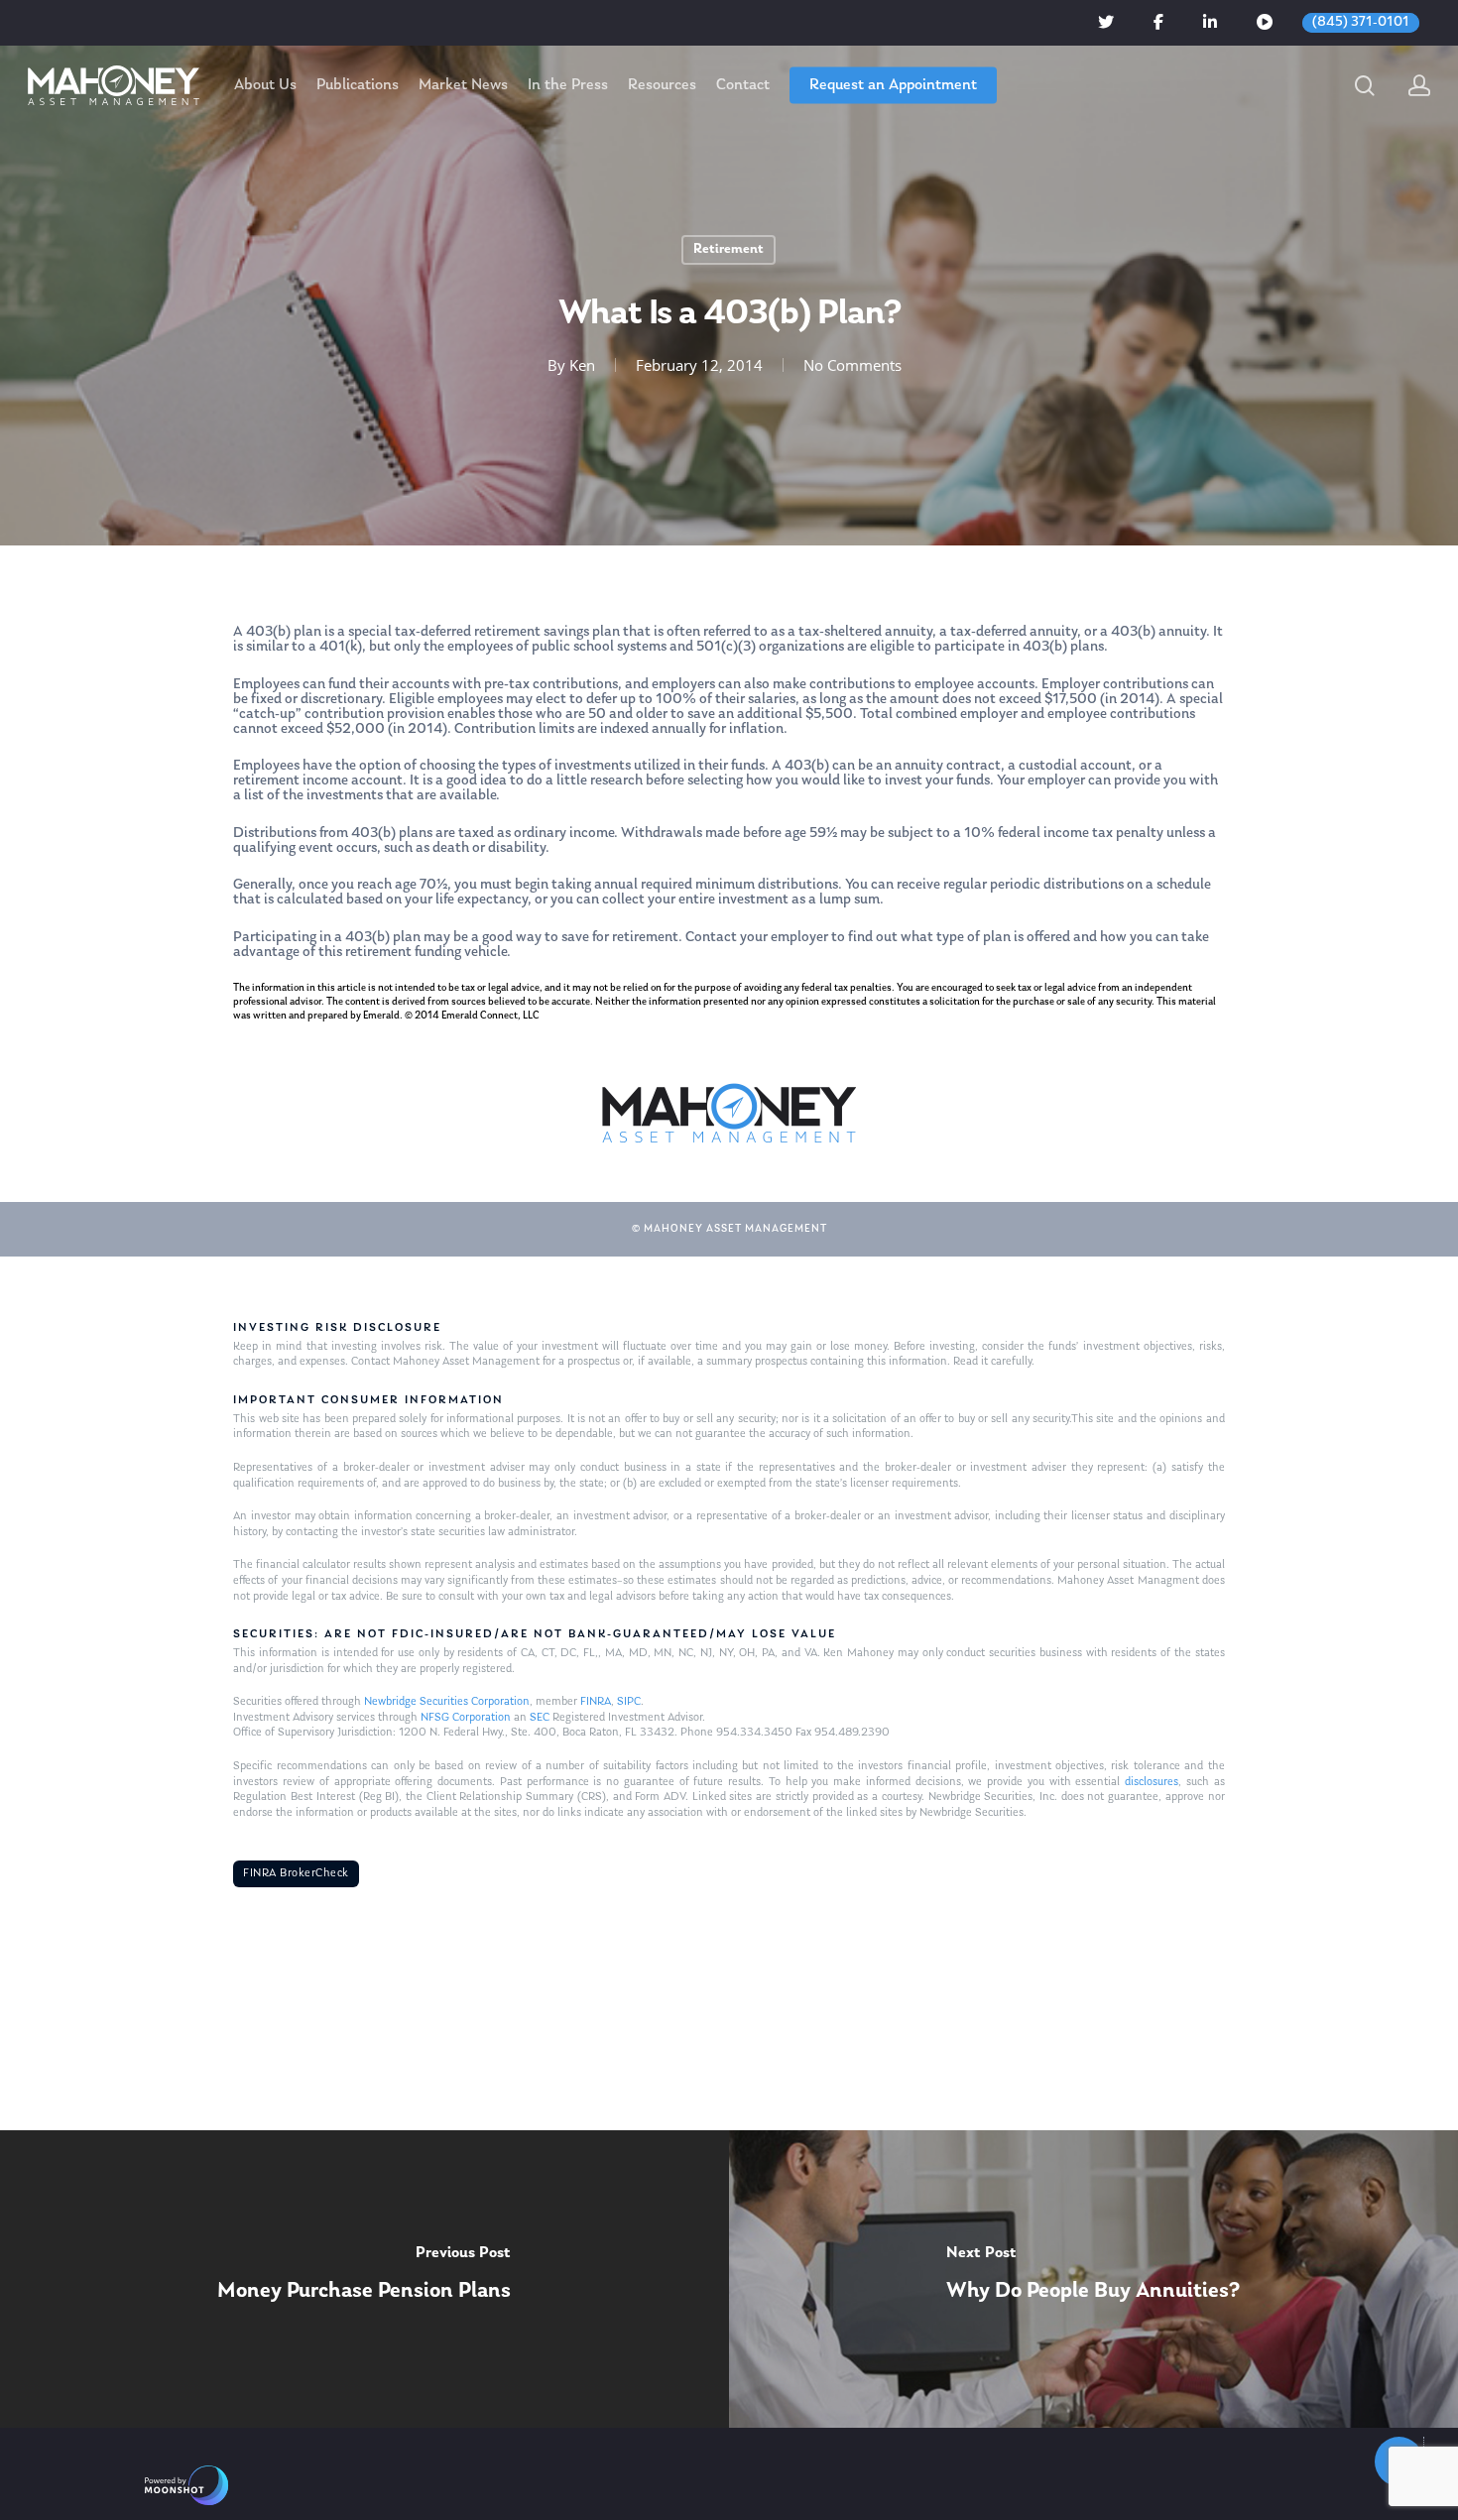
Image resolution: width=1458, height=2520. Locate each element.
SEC (540, 1718)
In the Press (568, 85)
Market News (463, 85)
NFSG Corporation (466, 1718)
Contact (743, 85)
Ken (582, 365)
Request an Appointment (893, 85)
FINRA (596, 1702)
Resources (662, 85)
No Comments (852, 365)
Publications (358, 85)
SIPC (629, 1702)
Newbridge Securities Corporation (447, 1702)
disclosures (1152, 1782)
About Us (265, 85)
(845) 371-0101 (1361, 22)
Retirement (729, 249)
